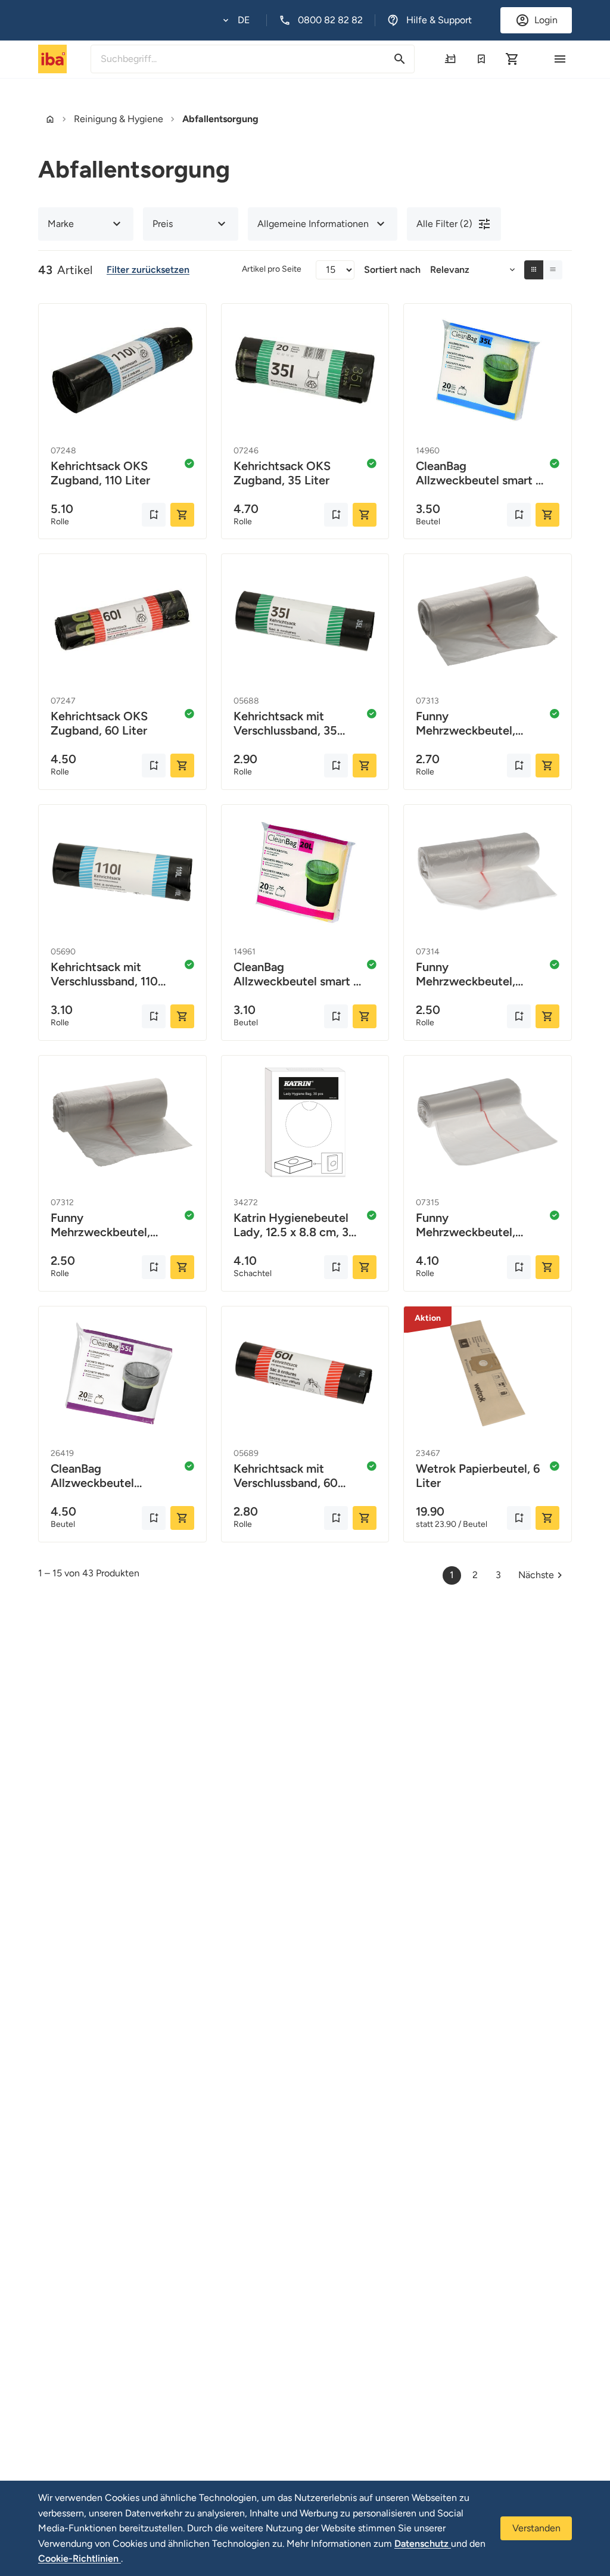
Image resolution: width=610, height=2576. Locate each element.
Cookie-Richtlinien (80, 2558)
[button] (236, 20)
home (50, 119)
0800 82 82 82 (330, 20)
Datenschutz (423, 2544)
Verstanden (536, 2528)
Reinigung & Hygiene (119, 119)
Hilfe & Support (439, 20)
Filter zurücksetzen (148, 270)
